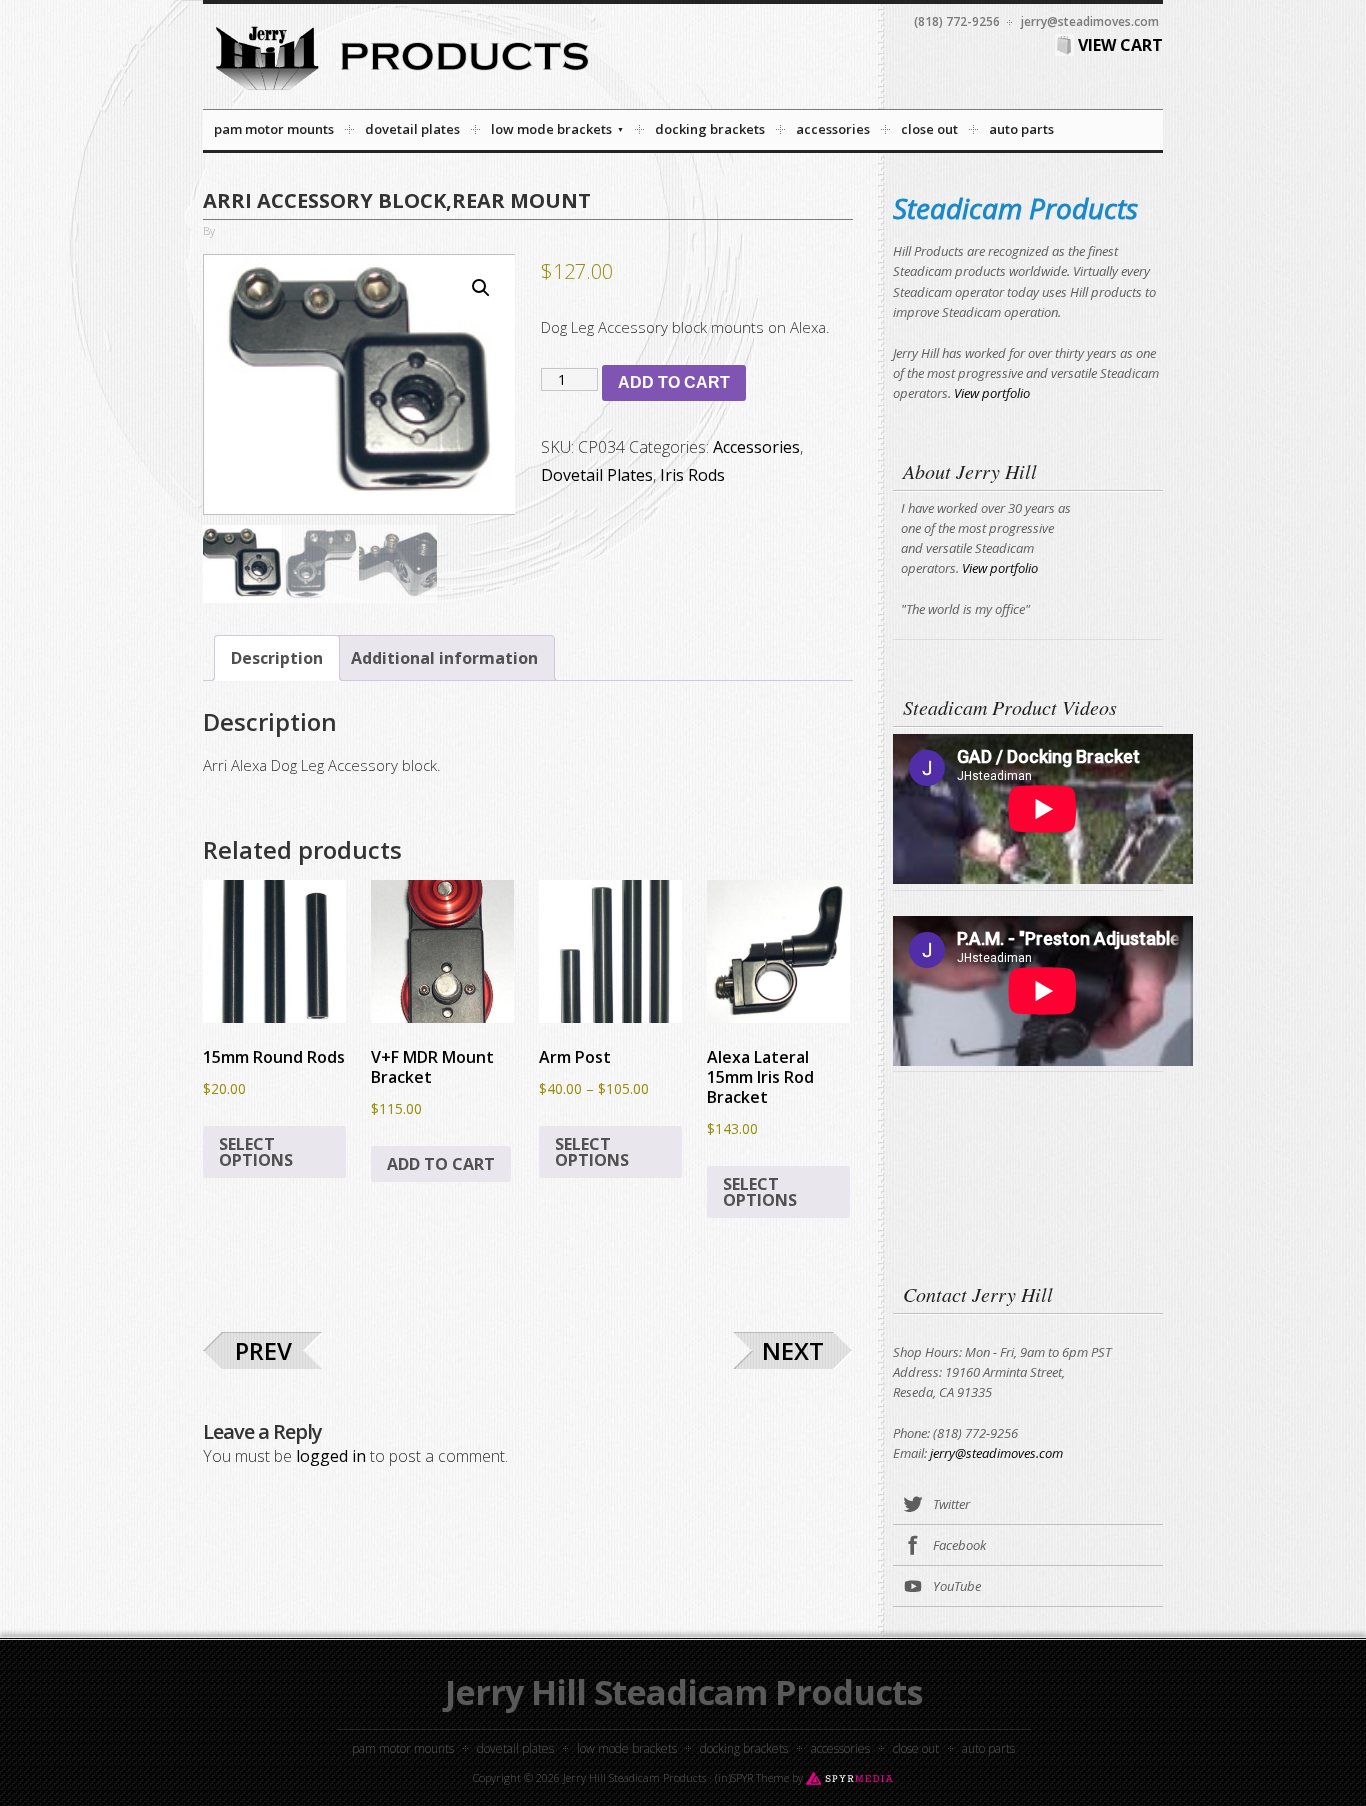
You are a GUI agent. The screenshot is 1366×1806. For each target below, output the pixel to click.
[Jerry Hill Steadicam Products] (401, 96)
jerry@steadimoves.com (996, 1453)
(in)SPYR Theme (752, 1777)
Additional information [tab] (444, 658)
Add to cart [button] (441, 1164)
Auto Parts (988, 1748)
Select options (256, 1152)
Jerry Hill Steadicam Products (683, 1692)
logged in (331, 1456)
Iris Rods (692, 475)
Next (793, 1350)
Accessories (756, 447)
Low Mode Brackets (627, 1748)
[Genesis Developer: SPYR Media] (849, 1777)
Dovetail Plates (597, 475)
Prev (263, 1350)
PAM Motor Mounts (403, 1748)
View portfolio (992, 393)
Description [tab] (277, 658)
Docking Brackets (744, 1748)
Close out (916, 1748)
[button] (481, 288)
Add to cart (674, 382)
